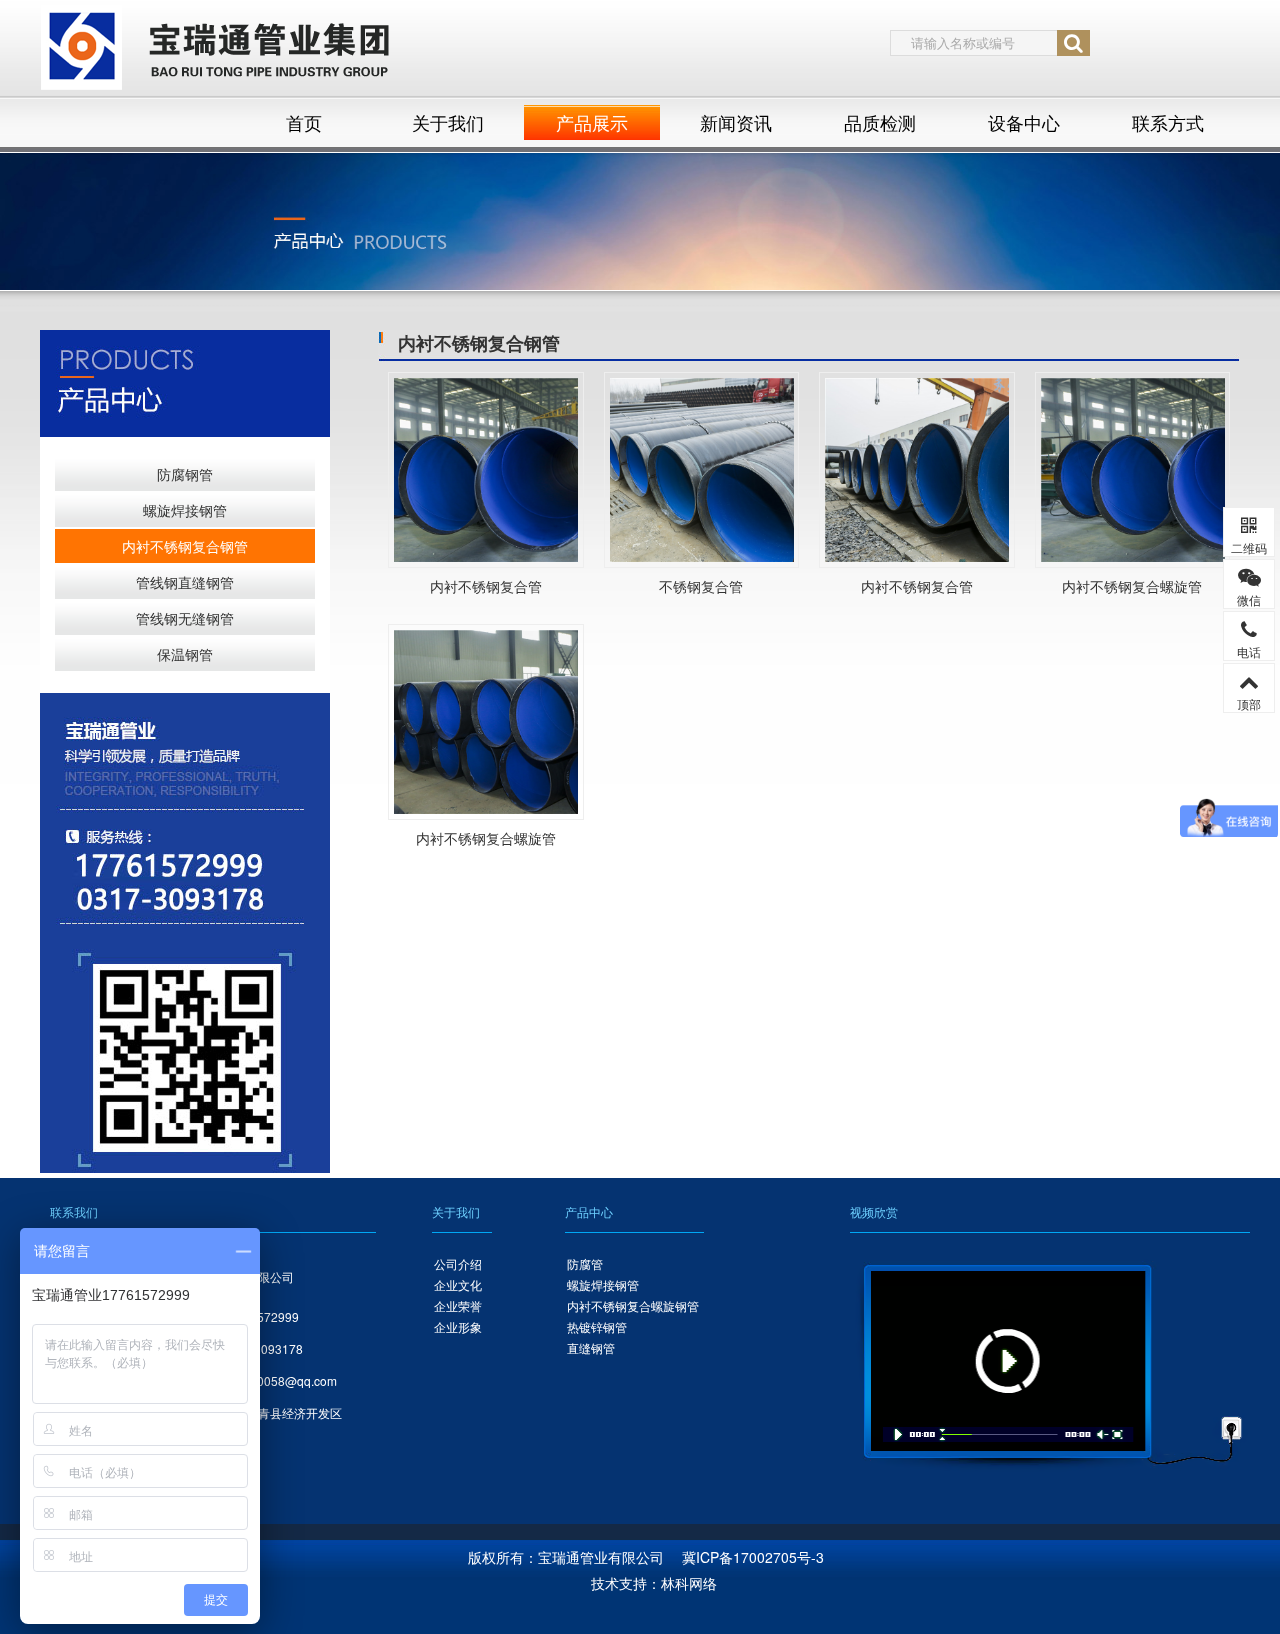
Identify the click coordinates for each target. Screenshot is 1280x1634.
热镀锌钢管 (597, 1326)
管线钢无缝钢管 (185, 618)
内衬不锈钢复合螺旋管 (1132, 586)
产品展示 (592, 122)
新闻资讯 (736, 122)
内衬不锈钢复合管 (486, 586)
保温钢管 (185, 654)
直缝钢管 (591, 1347)
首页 (304, 122)
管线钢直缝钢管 (185, 582)
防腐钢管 (185, 474)
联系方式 (1168, 122)
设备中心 (1024, 122)
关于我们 (448, 122)
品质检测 (880, 122)
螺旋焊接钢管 (185, 510)
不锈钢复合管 (701, 586)
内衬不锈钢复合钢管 (185, 546)
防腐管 (585, 1263)
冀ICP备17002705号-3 (753, 1557)
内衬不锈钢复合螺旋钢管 (633, 1305)
